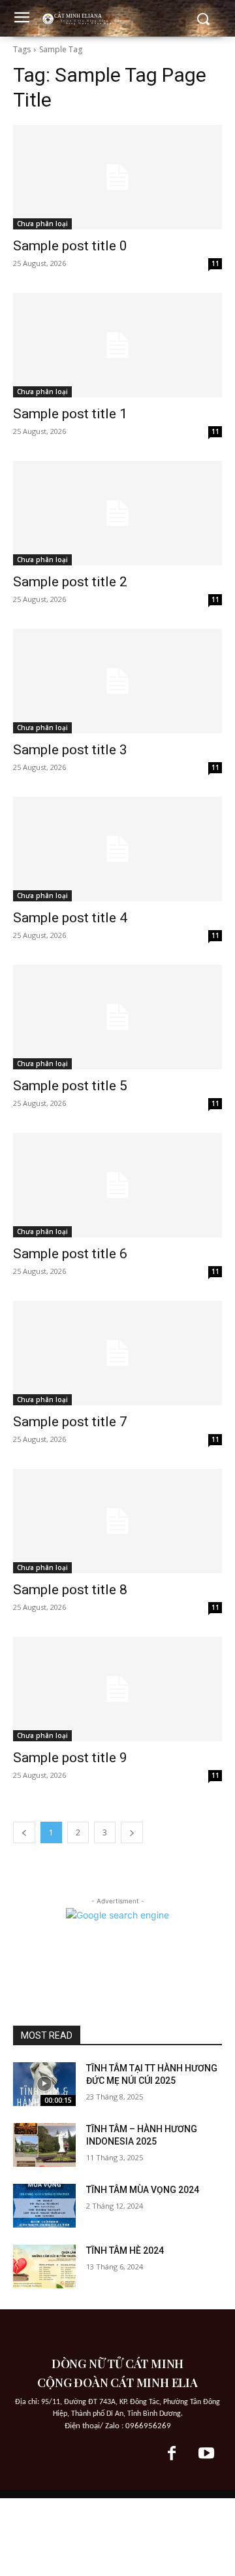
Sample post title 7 (70, 1422)
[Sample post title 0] (117, 177)
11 (215, 263)
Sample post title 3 (70, 750)
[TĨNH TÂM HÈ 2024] (44, 2267)
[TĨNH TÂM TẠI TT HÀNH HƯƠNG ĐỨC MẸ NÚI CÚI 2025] (44, 2084)
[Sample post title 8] (117, 1521)
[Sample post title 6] (117, 1185)
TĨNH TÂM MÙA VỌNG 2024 (143, 2190)
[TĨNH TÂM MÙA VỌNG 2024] (44, 2206)
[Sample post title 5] (117, 1017)
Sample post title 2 (70, 582)
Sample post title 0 (70, 246)
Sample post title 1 (70, 414)
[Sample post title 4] (117, 849)
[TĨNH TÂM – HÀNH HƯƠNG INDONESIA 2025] (44, 2145)
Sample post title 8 (70, 1590)
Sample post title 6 (70, 1254)
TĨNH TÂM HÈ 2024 (125, 2250)
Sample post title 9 (70, 1758)
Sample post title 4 (70, 918)
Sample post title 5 (70, 1086)
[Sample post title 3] (117, 681)
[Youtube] (206, 2454)
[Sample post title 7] (117, 1353)
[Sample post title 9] (117, 1689)
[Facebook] (172, 2454)
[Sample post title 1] (117, 345)
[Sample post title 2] (117, 513)
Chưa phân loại (42, 224)
